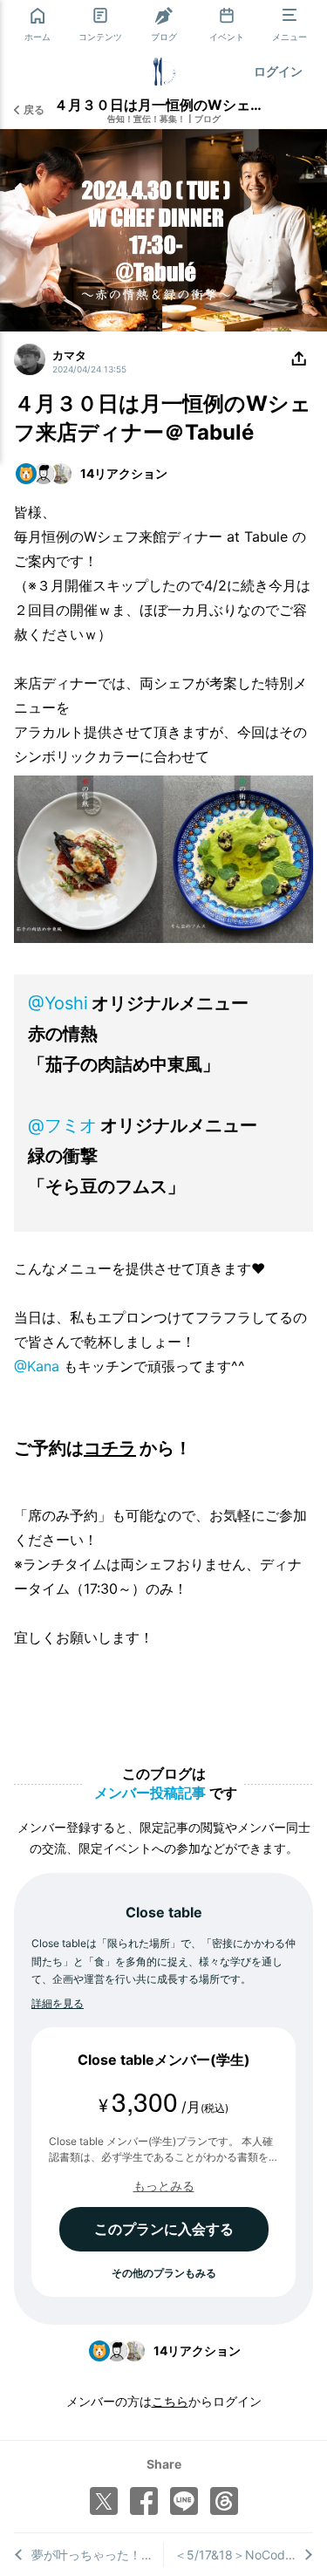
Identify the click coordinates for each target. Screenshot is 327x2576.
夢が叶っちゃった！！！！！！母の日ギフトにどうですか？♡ (97, 2555)
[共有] (299, 359)
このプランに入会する (164, 2229)
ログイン (278, 71)
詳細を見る (58, 2003)
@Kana (37, 1366)
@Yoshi (58, 1003)
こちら (170, 2401)
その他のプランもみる (164, 2273)
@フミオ (62, 1125)
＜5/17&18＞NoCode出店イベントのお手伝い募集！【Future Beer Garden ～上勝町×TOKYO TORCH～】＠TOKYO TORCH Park (244, 2555)
